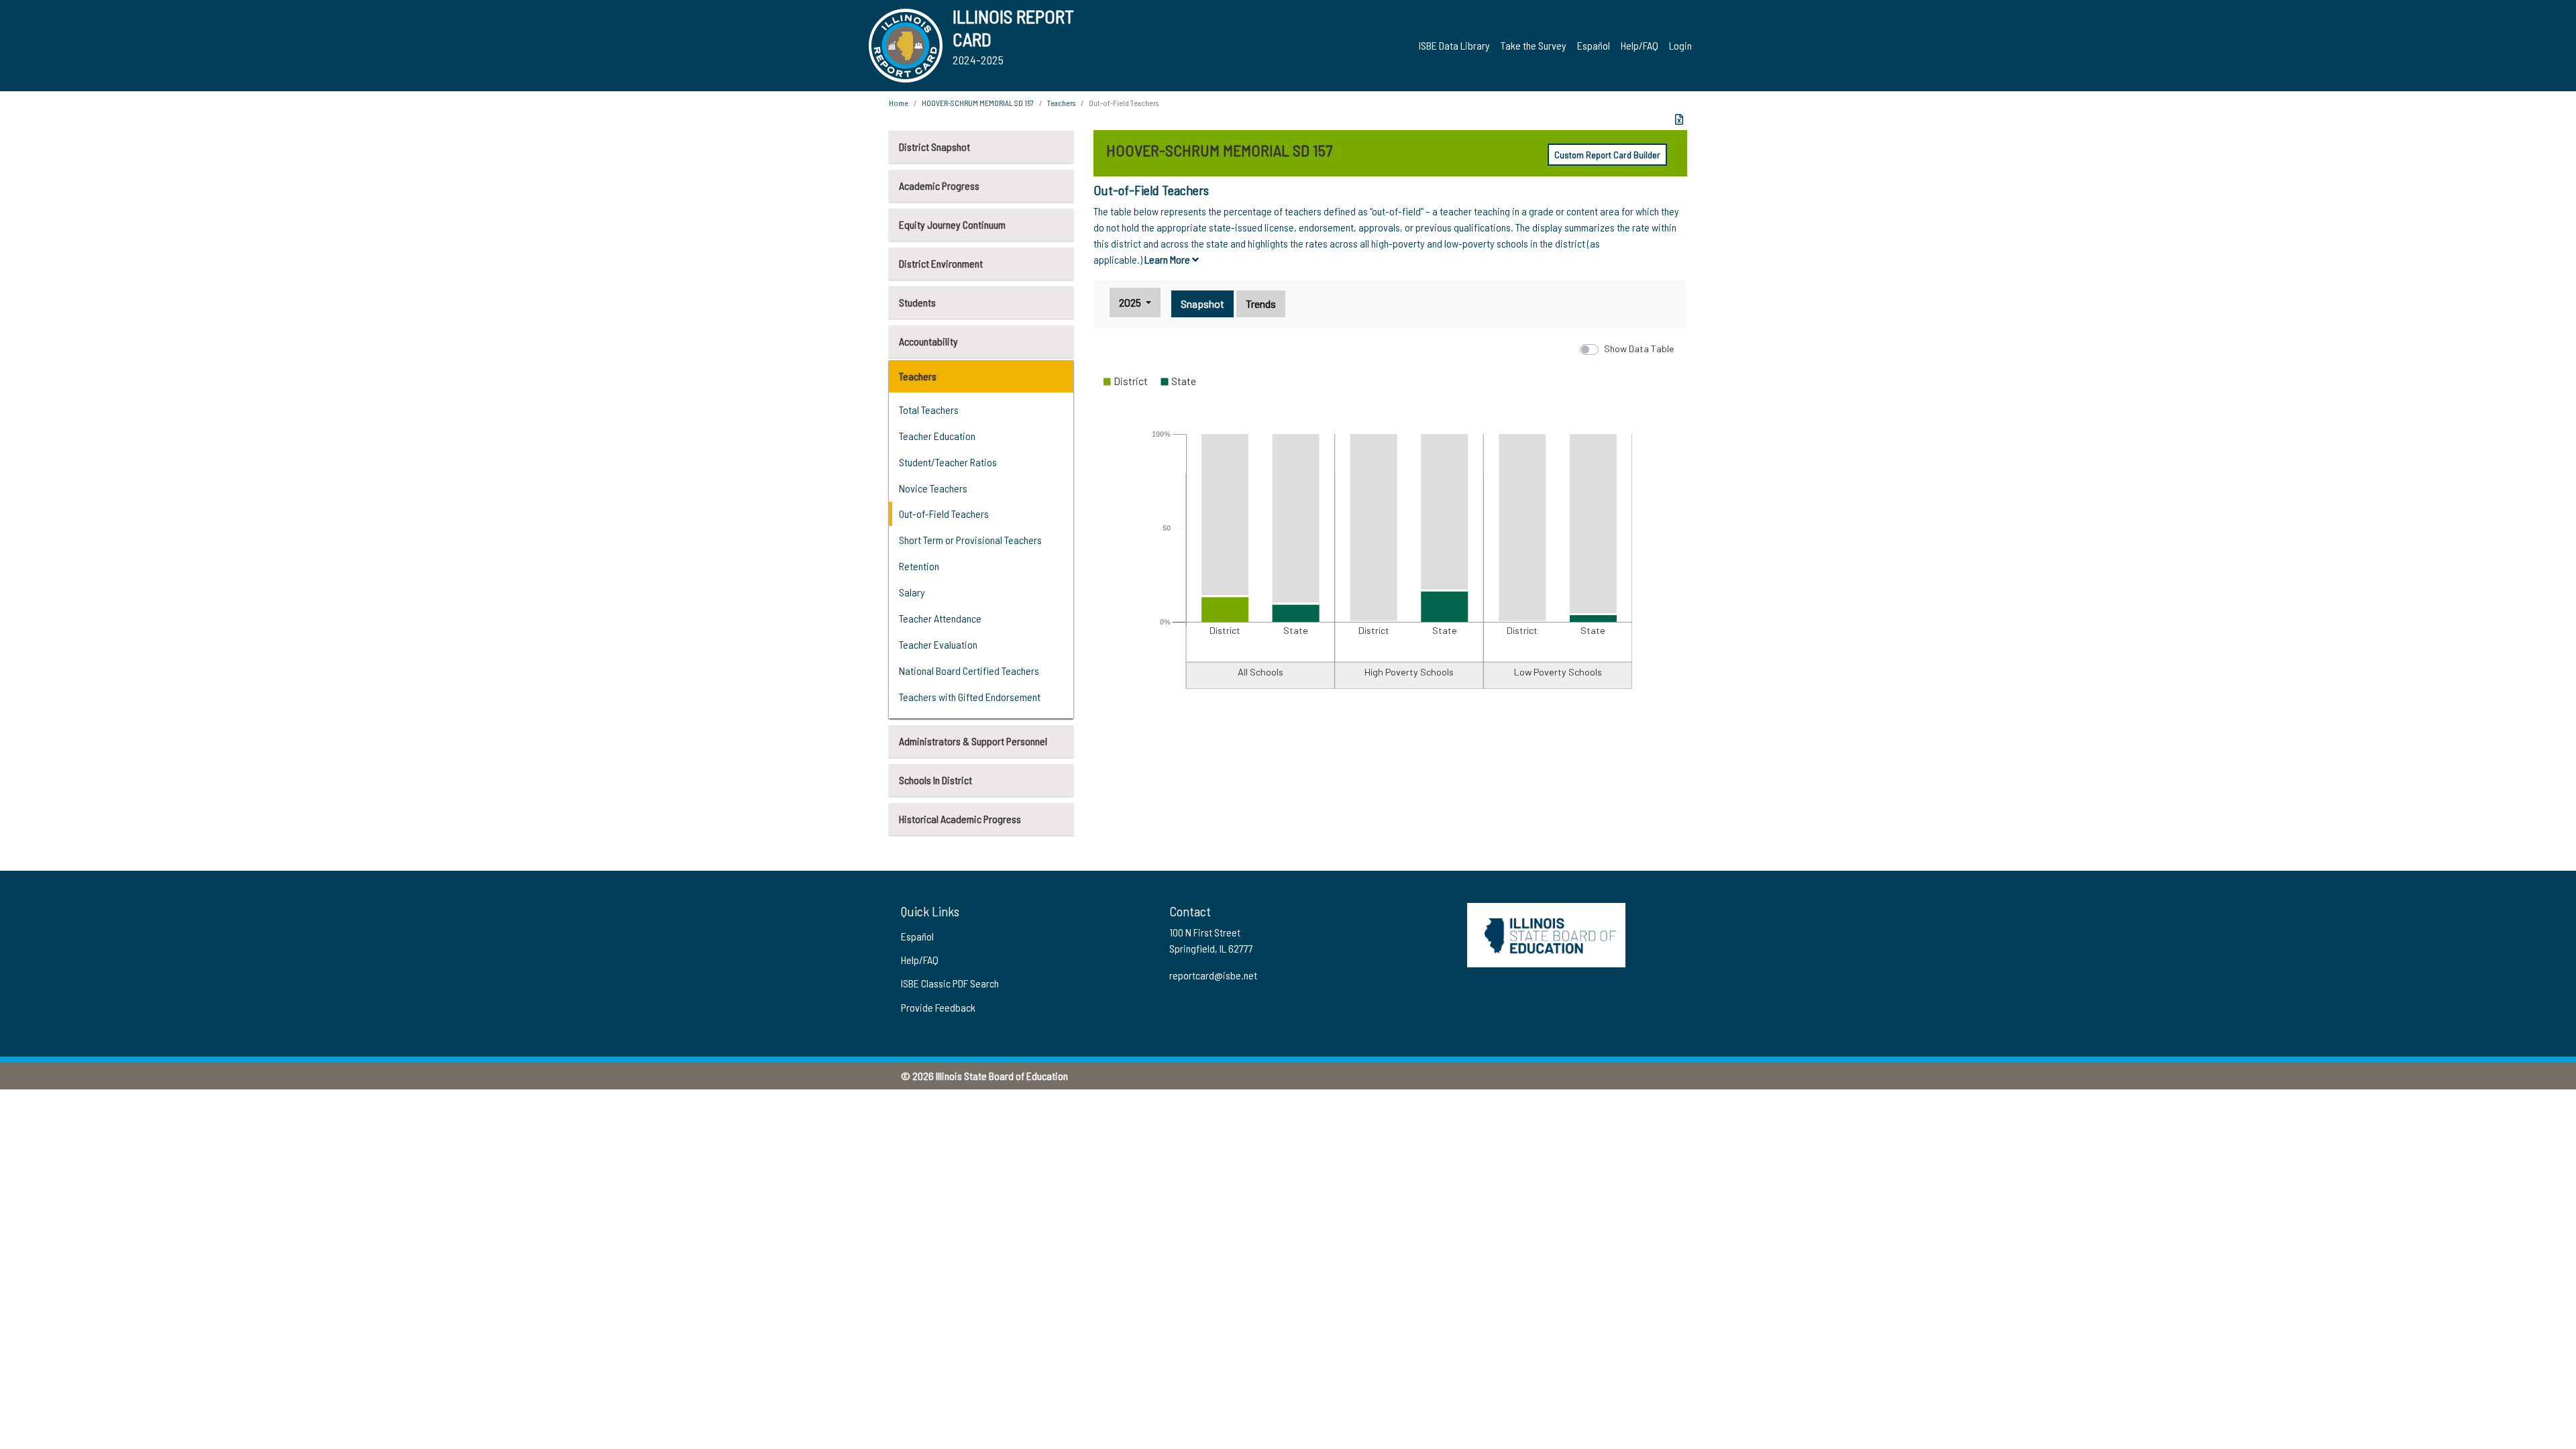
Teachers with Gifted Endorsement (970, 697)
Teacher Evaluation (938, 644)
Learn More (1168, 259)
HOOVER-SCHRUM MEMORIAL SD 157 (978, 103)
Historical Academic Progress (960, 819)
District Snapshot (934, 147)
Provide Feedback (938, 1007)
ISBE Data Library (1454, 45)
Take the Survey (1534, 45)
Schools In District (935, 780)
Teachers (918, 376)
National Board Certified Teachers (969, 670)
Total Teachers (929, 410)
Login (1680, 45)
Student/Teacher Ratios (948, 462)
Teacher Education (937, 436)
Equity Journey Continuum (952, 224)
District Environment (941, 263)
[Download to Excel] (1679, 119)
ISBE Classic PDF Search (950, 983)
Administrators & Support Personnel (973, 741)
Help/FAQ (1640, 45)
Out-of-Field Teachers (944, 514)
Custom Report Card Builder (1607, 155)
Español (1594, 45)
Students (917, 302)
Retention (919, 566)
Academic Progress (939, 185)
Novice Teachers (933, 488)
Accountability (928, 341)
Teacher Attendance (940, 618)
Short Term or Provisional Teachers (970, 540)
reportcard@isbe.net (1213, 975)
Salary (912, 592)
